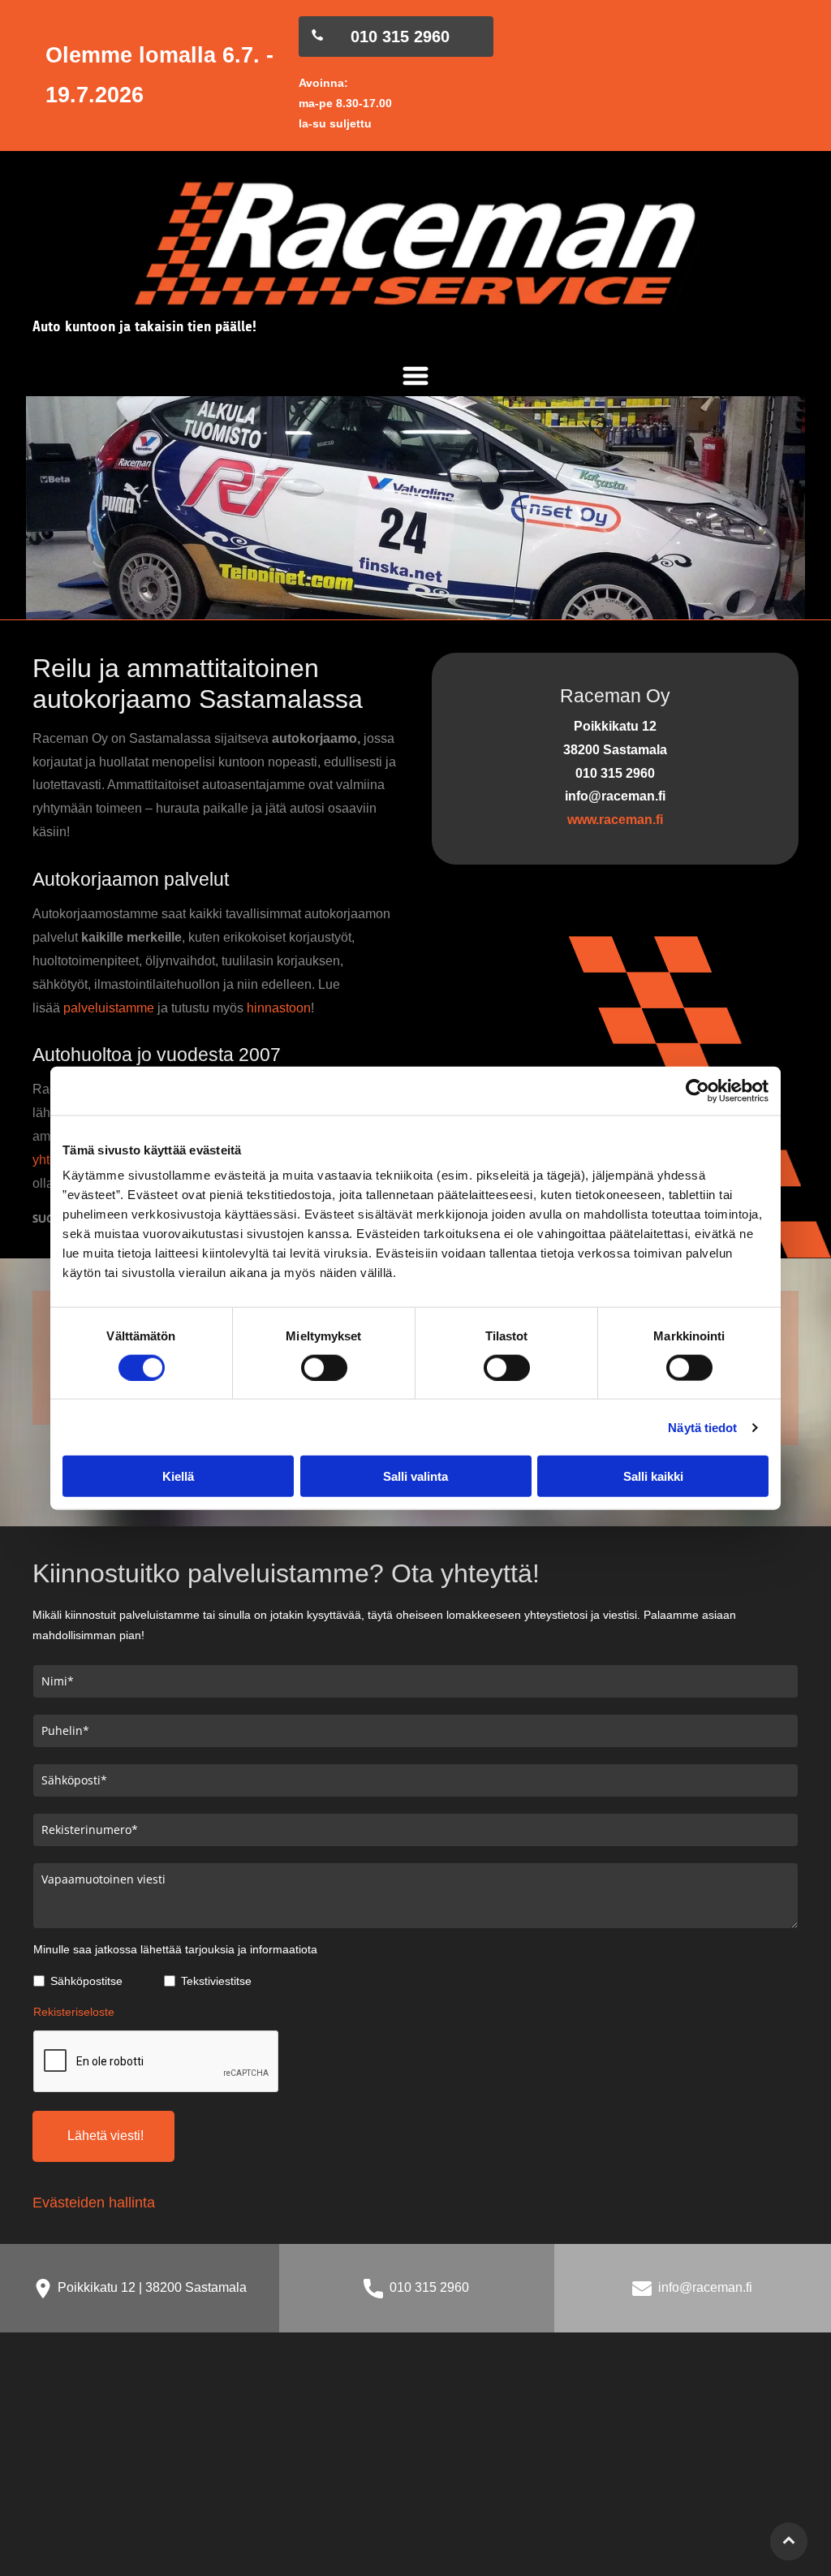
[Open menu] (415, 376)
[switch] (324, 1367)
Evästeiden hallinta (94, 2203)
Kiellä (178, 1476)
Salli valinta (415, 1476)
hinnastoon (279, 1008)
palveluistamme (109, 1008)
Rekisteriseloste (74, 2012)
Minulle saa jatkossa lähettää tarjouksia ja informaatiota (175, 1949)
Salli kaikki (653, 1476)
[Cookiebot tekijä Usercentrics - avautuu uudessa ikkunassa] (698, 1090)
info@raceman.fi (705, 2287)
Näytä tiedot (702, 1427)
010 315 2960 (429, 2287)
